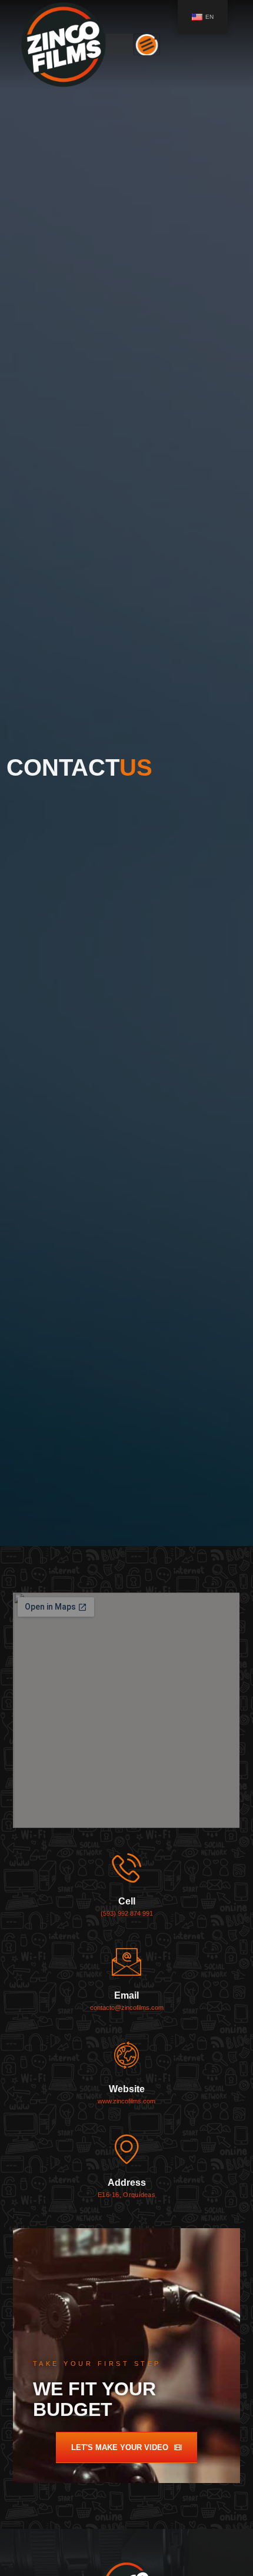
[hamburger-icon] (147, 44)
